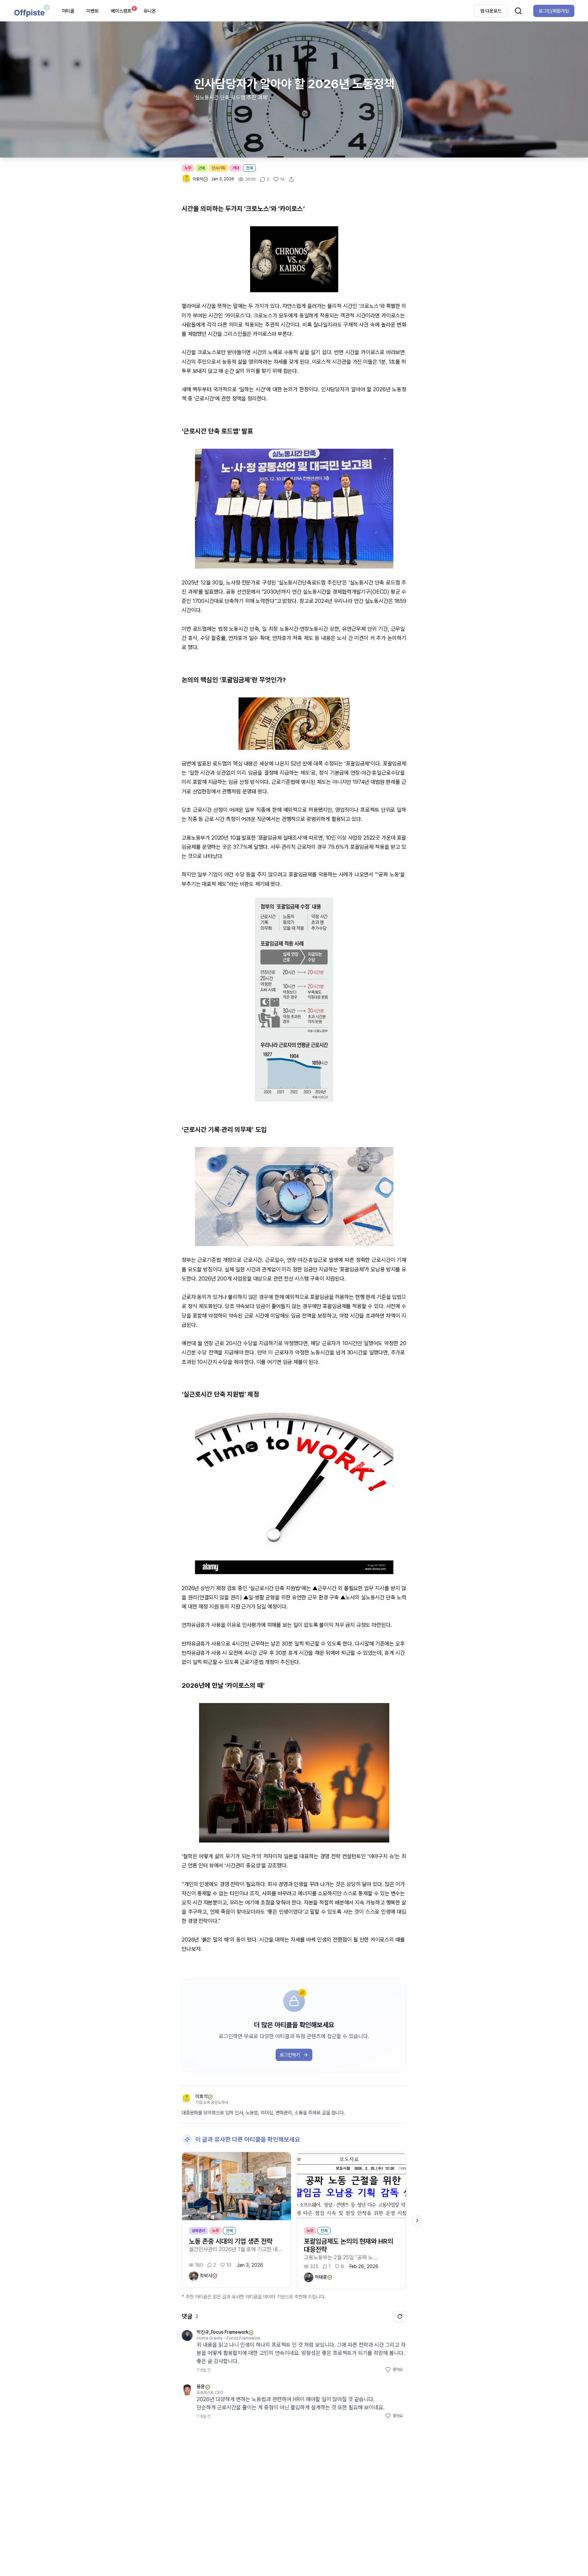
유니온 (150, 11)
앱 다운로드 (491, 11)
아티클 (68, 11)
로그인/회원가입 (554, 11)
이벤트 (93, 11)
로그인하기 (290, 2055)
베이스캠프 (123, 10)
